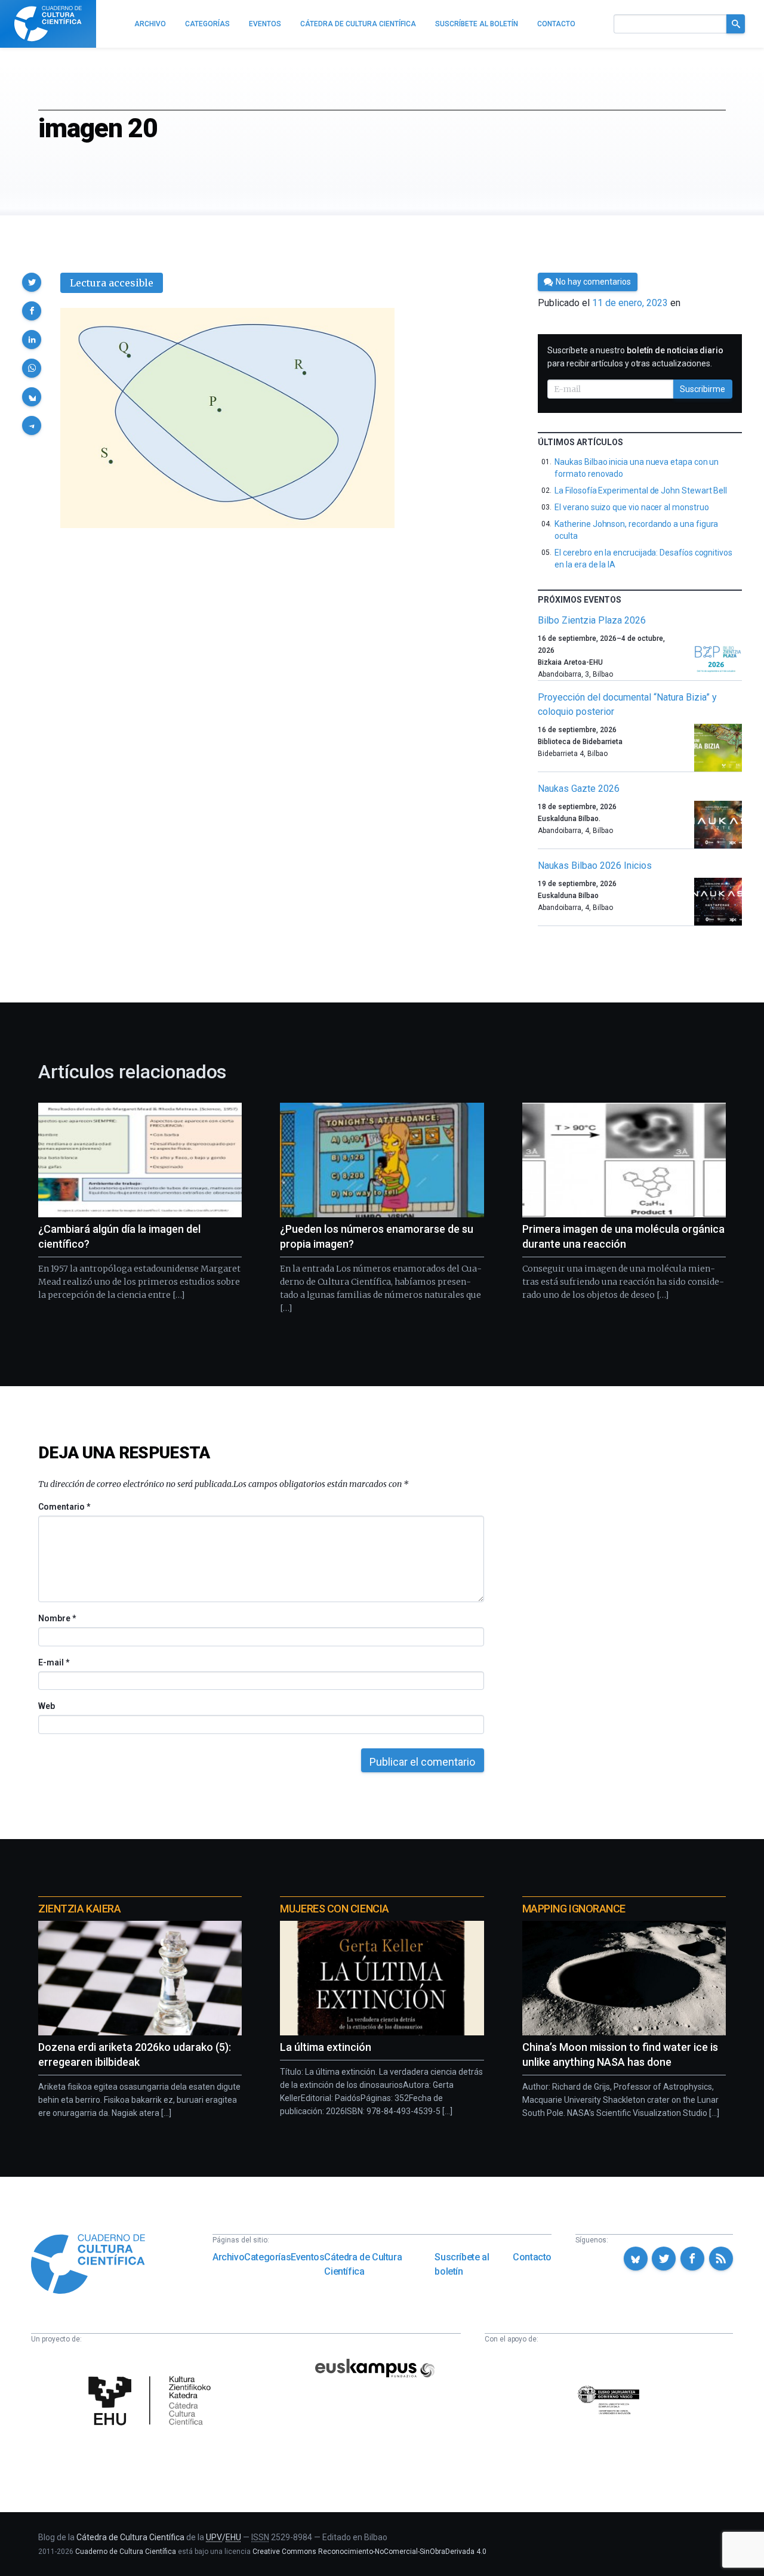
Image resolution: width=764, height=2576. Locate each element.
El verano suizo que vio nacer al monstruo (631, 507)
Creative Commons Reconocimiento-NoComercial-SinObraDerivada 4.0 (369, 2552)
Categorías (267, 2257)
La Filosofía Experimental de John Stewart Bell (641, 490)
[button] (32, 282)
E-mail (53, 1662)
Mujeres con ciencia (334, 1909)
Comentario (64, 1507)
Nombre (57, 1618)
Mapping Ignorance (574, 1909)
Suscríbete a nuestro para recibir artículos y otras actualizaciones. (635, 357)
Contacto (532, 2257)
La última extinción (326, 2047)
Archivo (228, 2257)
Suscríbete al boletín (462, 2264)
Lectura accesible (112, 283)
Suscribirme (703, 389)
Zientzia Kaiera (79, 1909)
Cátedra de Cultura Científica (363, 2264)
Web (47, 1706)
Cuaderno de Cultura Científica (126, 2552)
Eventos (307, 2257)
